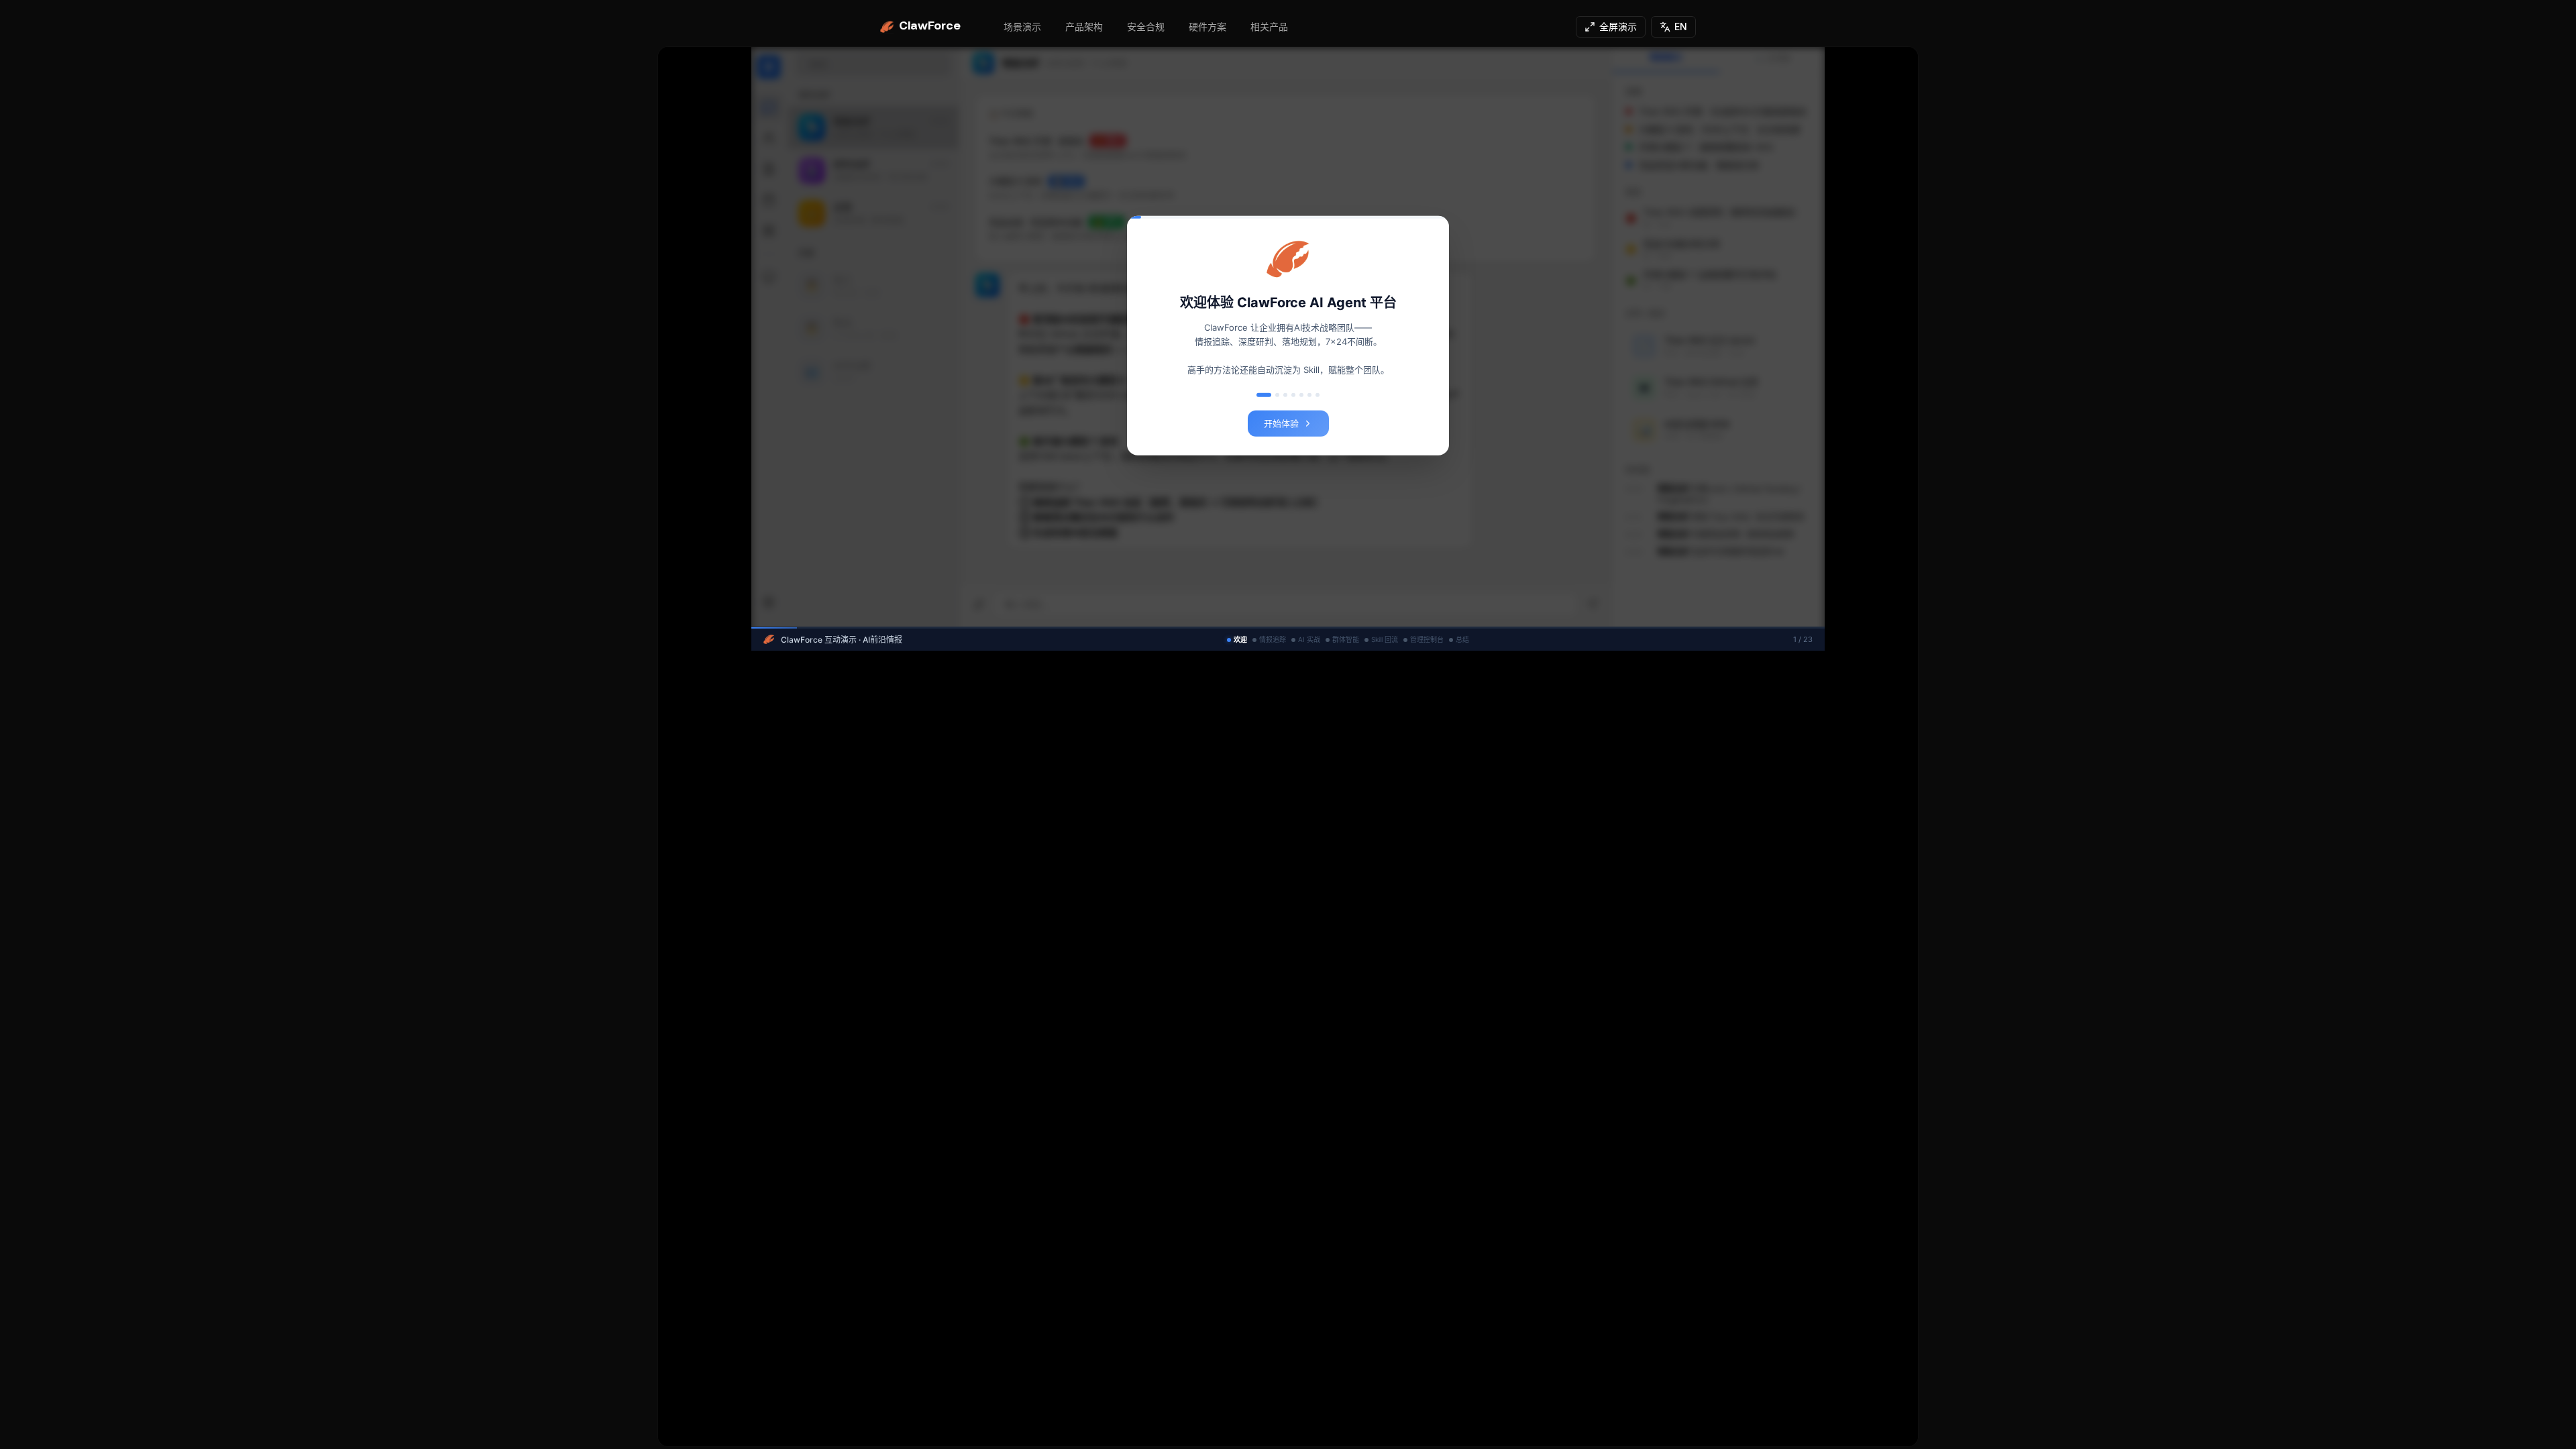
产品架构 (1084, 26)
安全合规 (1146, 26)
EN (1681, 26)
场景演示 (1022, 26)
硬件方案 (1207, 26)
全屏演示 (1618, 26)
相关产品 (1269, 26)
